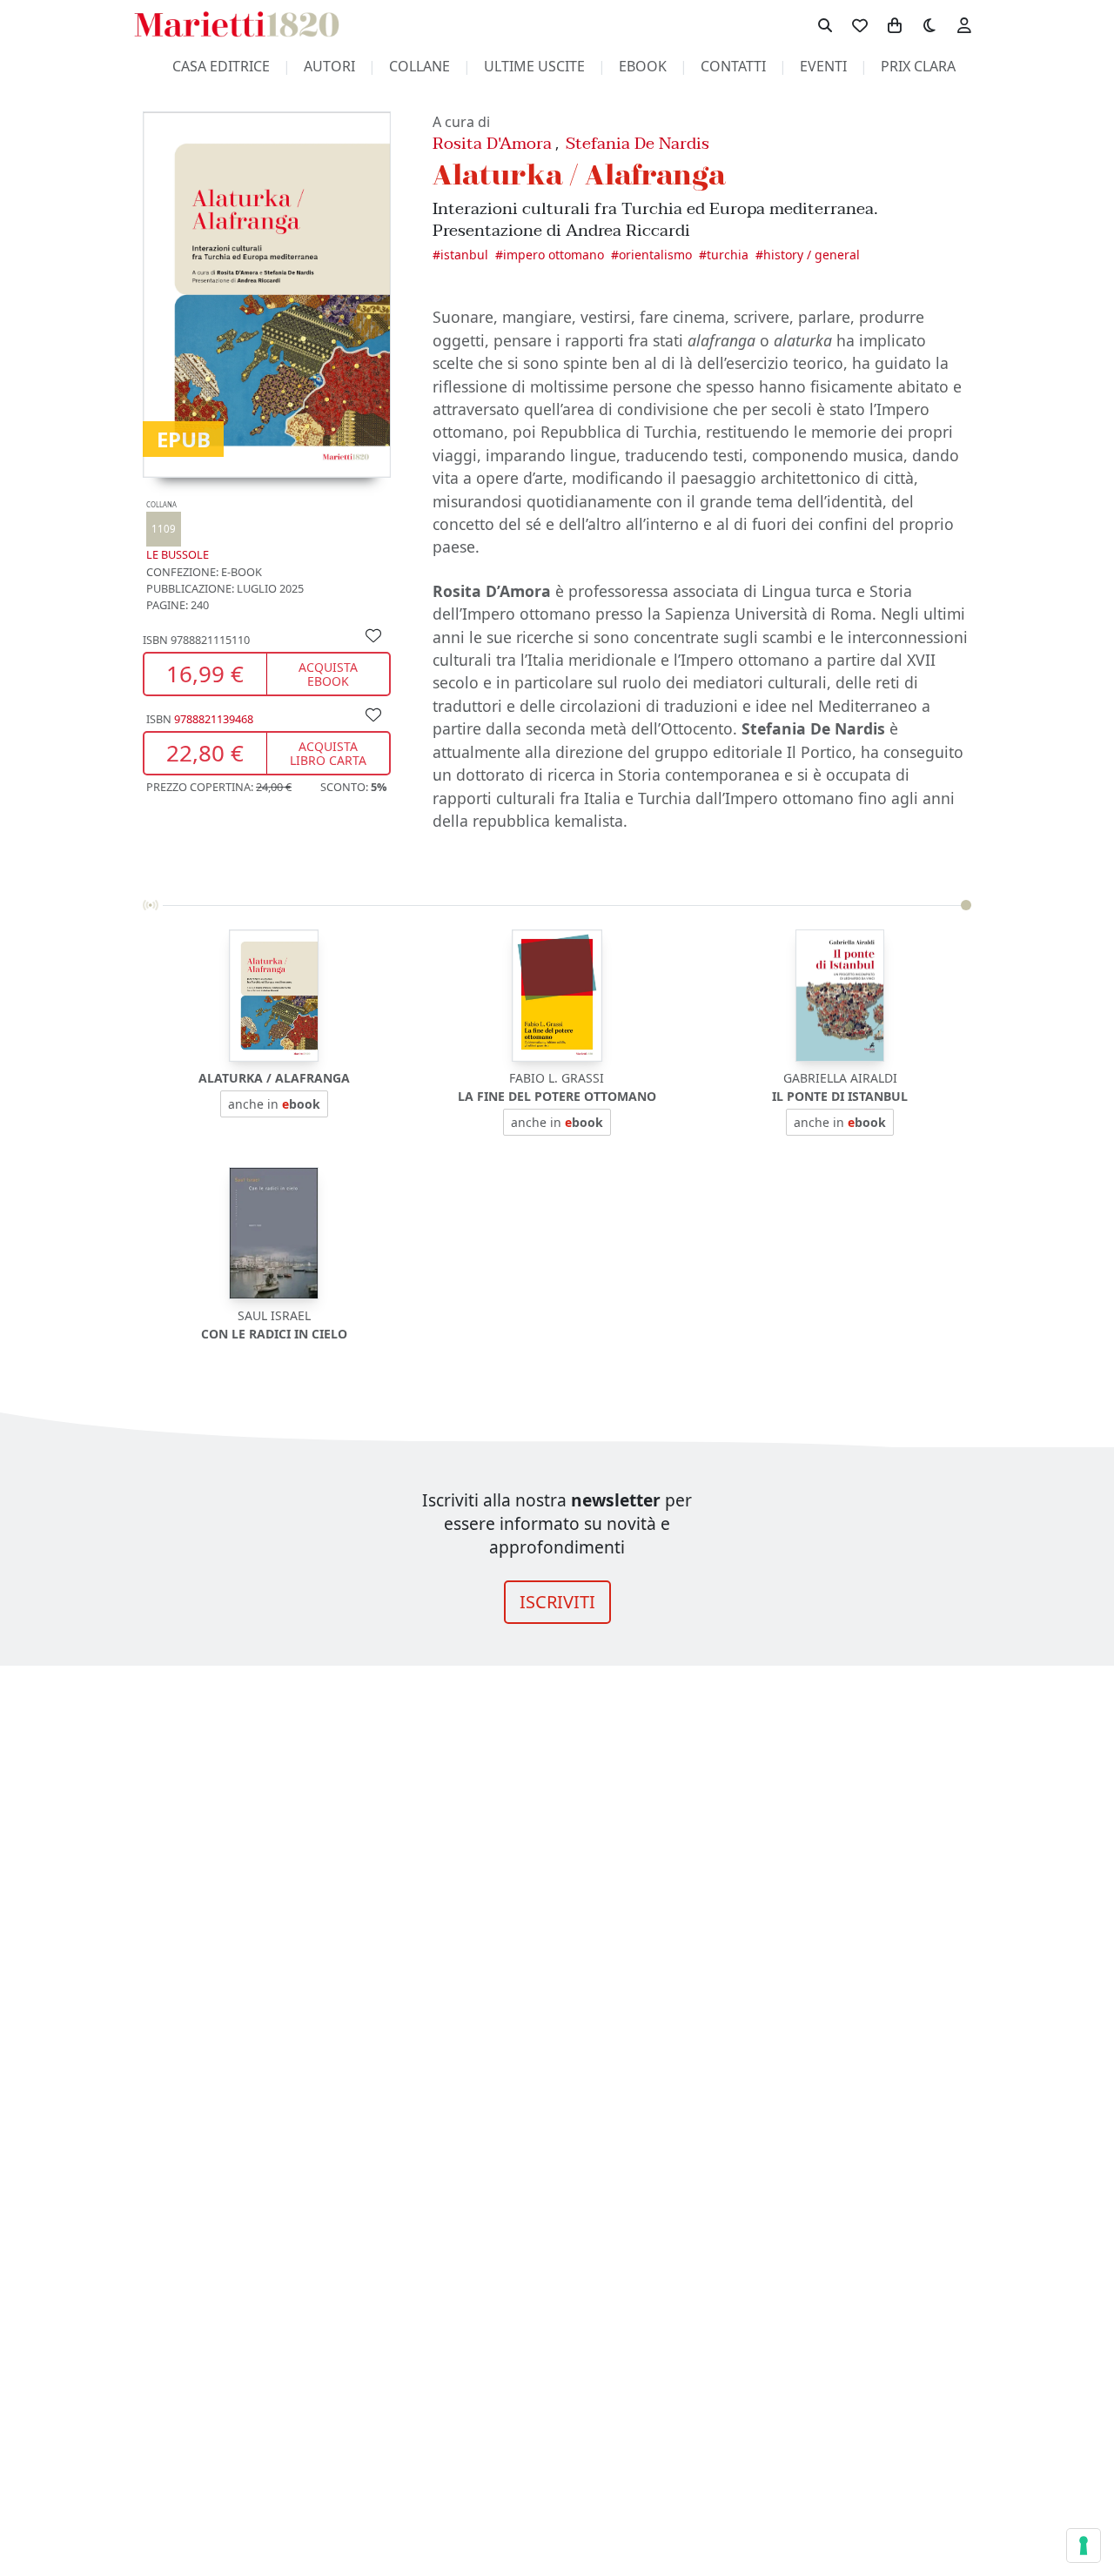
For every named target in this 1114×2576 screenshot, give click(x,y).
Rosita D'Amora (492, 143)
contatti (733, 66)
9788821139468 (214, 719)
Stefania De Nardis (638, 143)
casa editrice (221, 66)
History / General (812, 255)
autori (329, 66)
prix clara (918, 66)
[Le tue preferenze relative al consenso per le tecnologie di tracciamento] (1084, 2546)
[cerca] (825, 24)
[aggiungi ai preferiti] (373, 634)
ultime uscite (534, 66)
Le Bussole (178, 531)
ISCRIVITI (557, 1602)
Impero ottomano (554, 255)
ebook (643, 66)
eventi (823, 66)
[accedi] (964, 24)
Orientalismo (655, 255)
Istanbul (464, 255)
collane (419, 66)
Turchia (728, 255)
